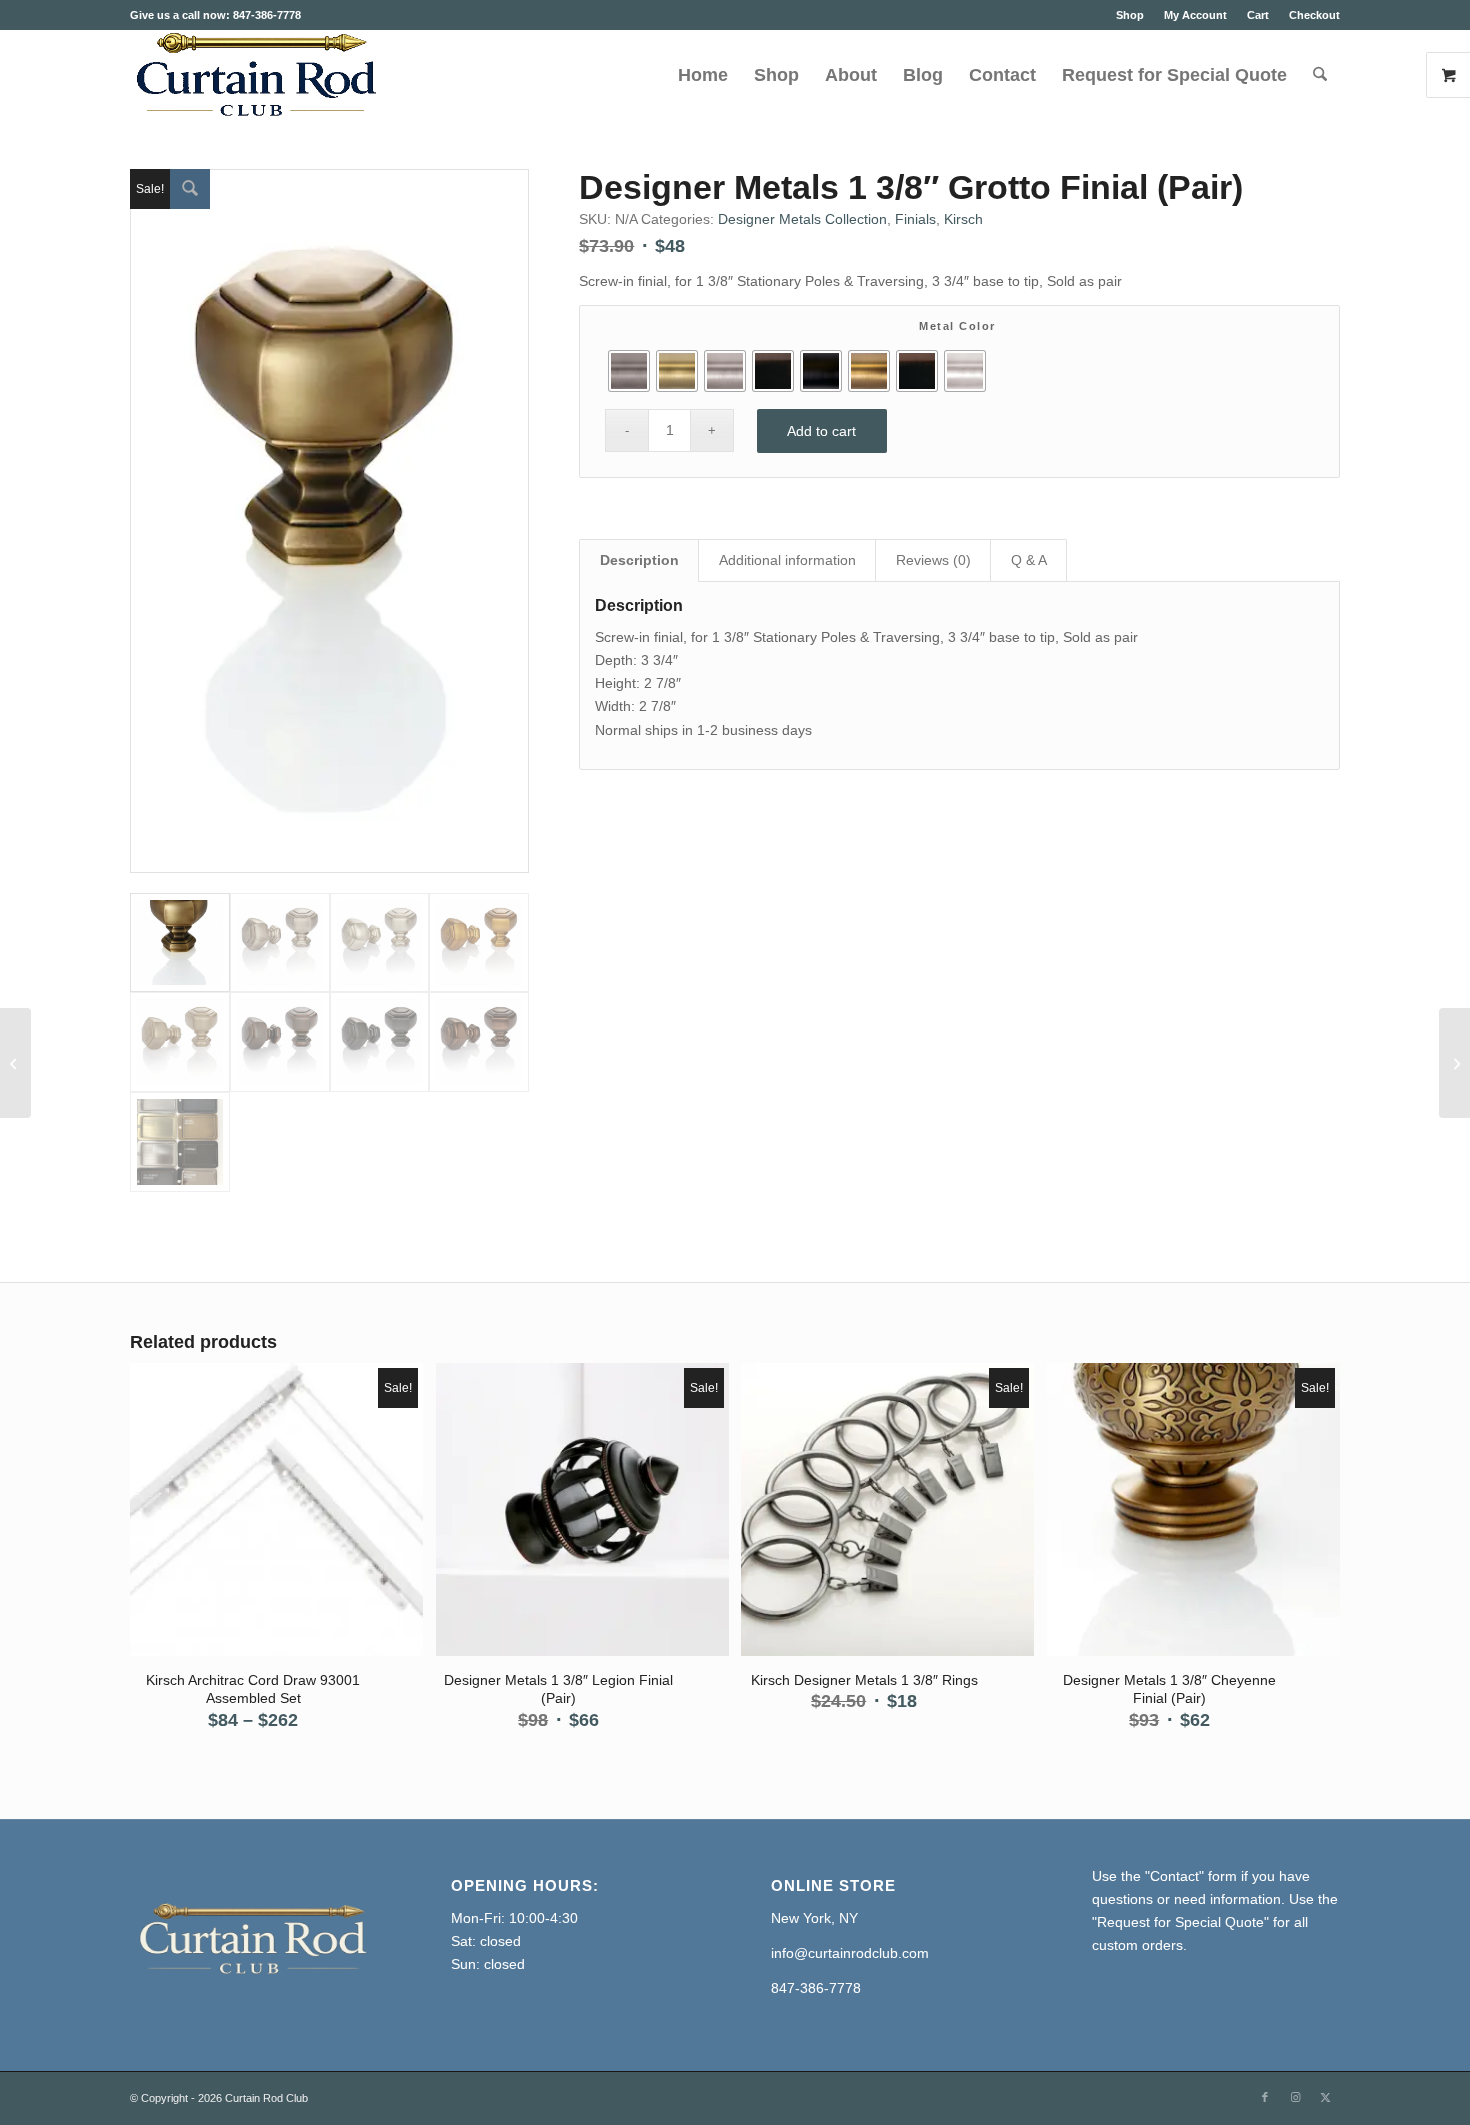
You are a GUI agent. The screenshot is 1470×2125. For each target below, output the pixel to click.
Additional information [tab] (787, 560)
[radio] (629, 371)
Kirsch (963, 219)
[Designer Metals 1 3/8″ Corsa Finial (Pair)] (1454, 1063)
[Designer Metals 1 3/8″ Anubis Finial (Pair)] (15, 1063)
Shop (1130, 15)
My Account (1195, 15)
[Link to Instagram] (1295, 2097)
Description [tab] (639, 560)
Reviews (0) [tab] (933, 560)
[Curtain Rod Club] (254, 75)
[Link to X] (1325, 2097)
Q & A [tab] (1029, 560)
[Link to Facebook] (1265, 2097)
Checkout (1314, 15)
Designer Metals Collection (802, 219)
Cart (1258, 15)
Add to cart (821, 431)
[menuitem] (1130, 15)
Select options (278, 1511)
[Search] (1320, 75)
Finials (915, 219)
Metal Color (957, 326)
